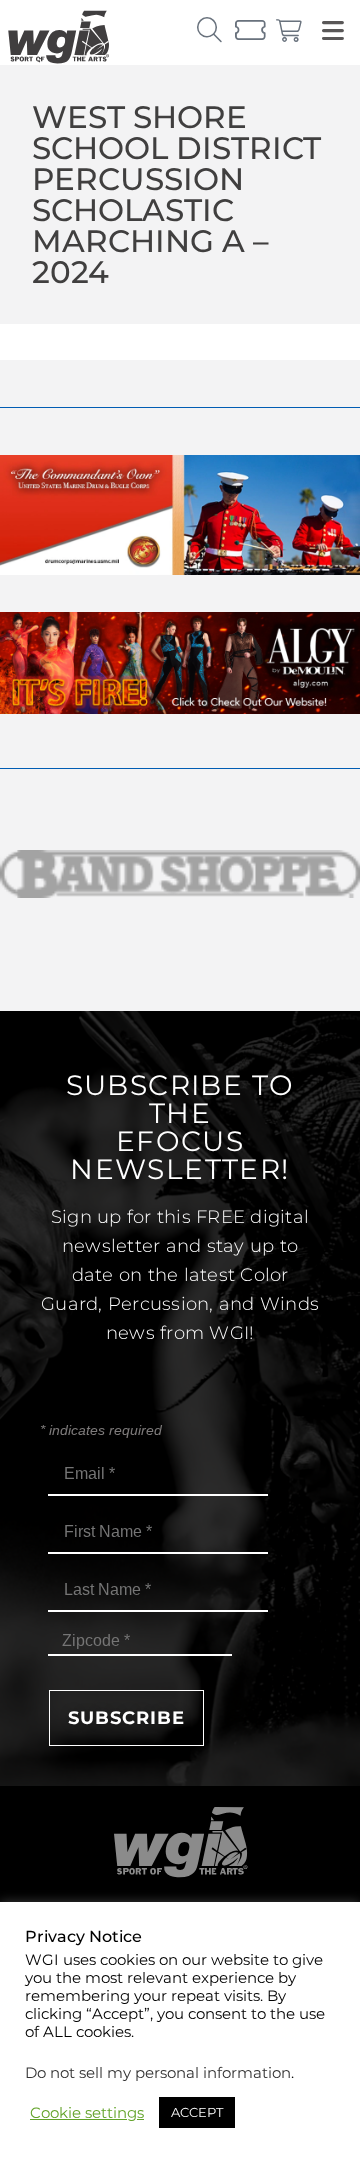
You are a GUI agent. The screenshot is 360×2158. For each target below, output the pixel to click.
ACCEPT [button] (197, 2112)
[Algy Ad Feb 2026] (180, 708)
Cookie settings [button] (87, 2113)
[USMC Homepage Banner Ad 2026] (180, 569)
